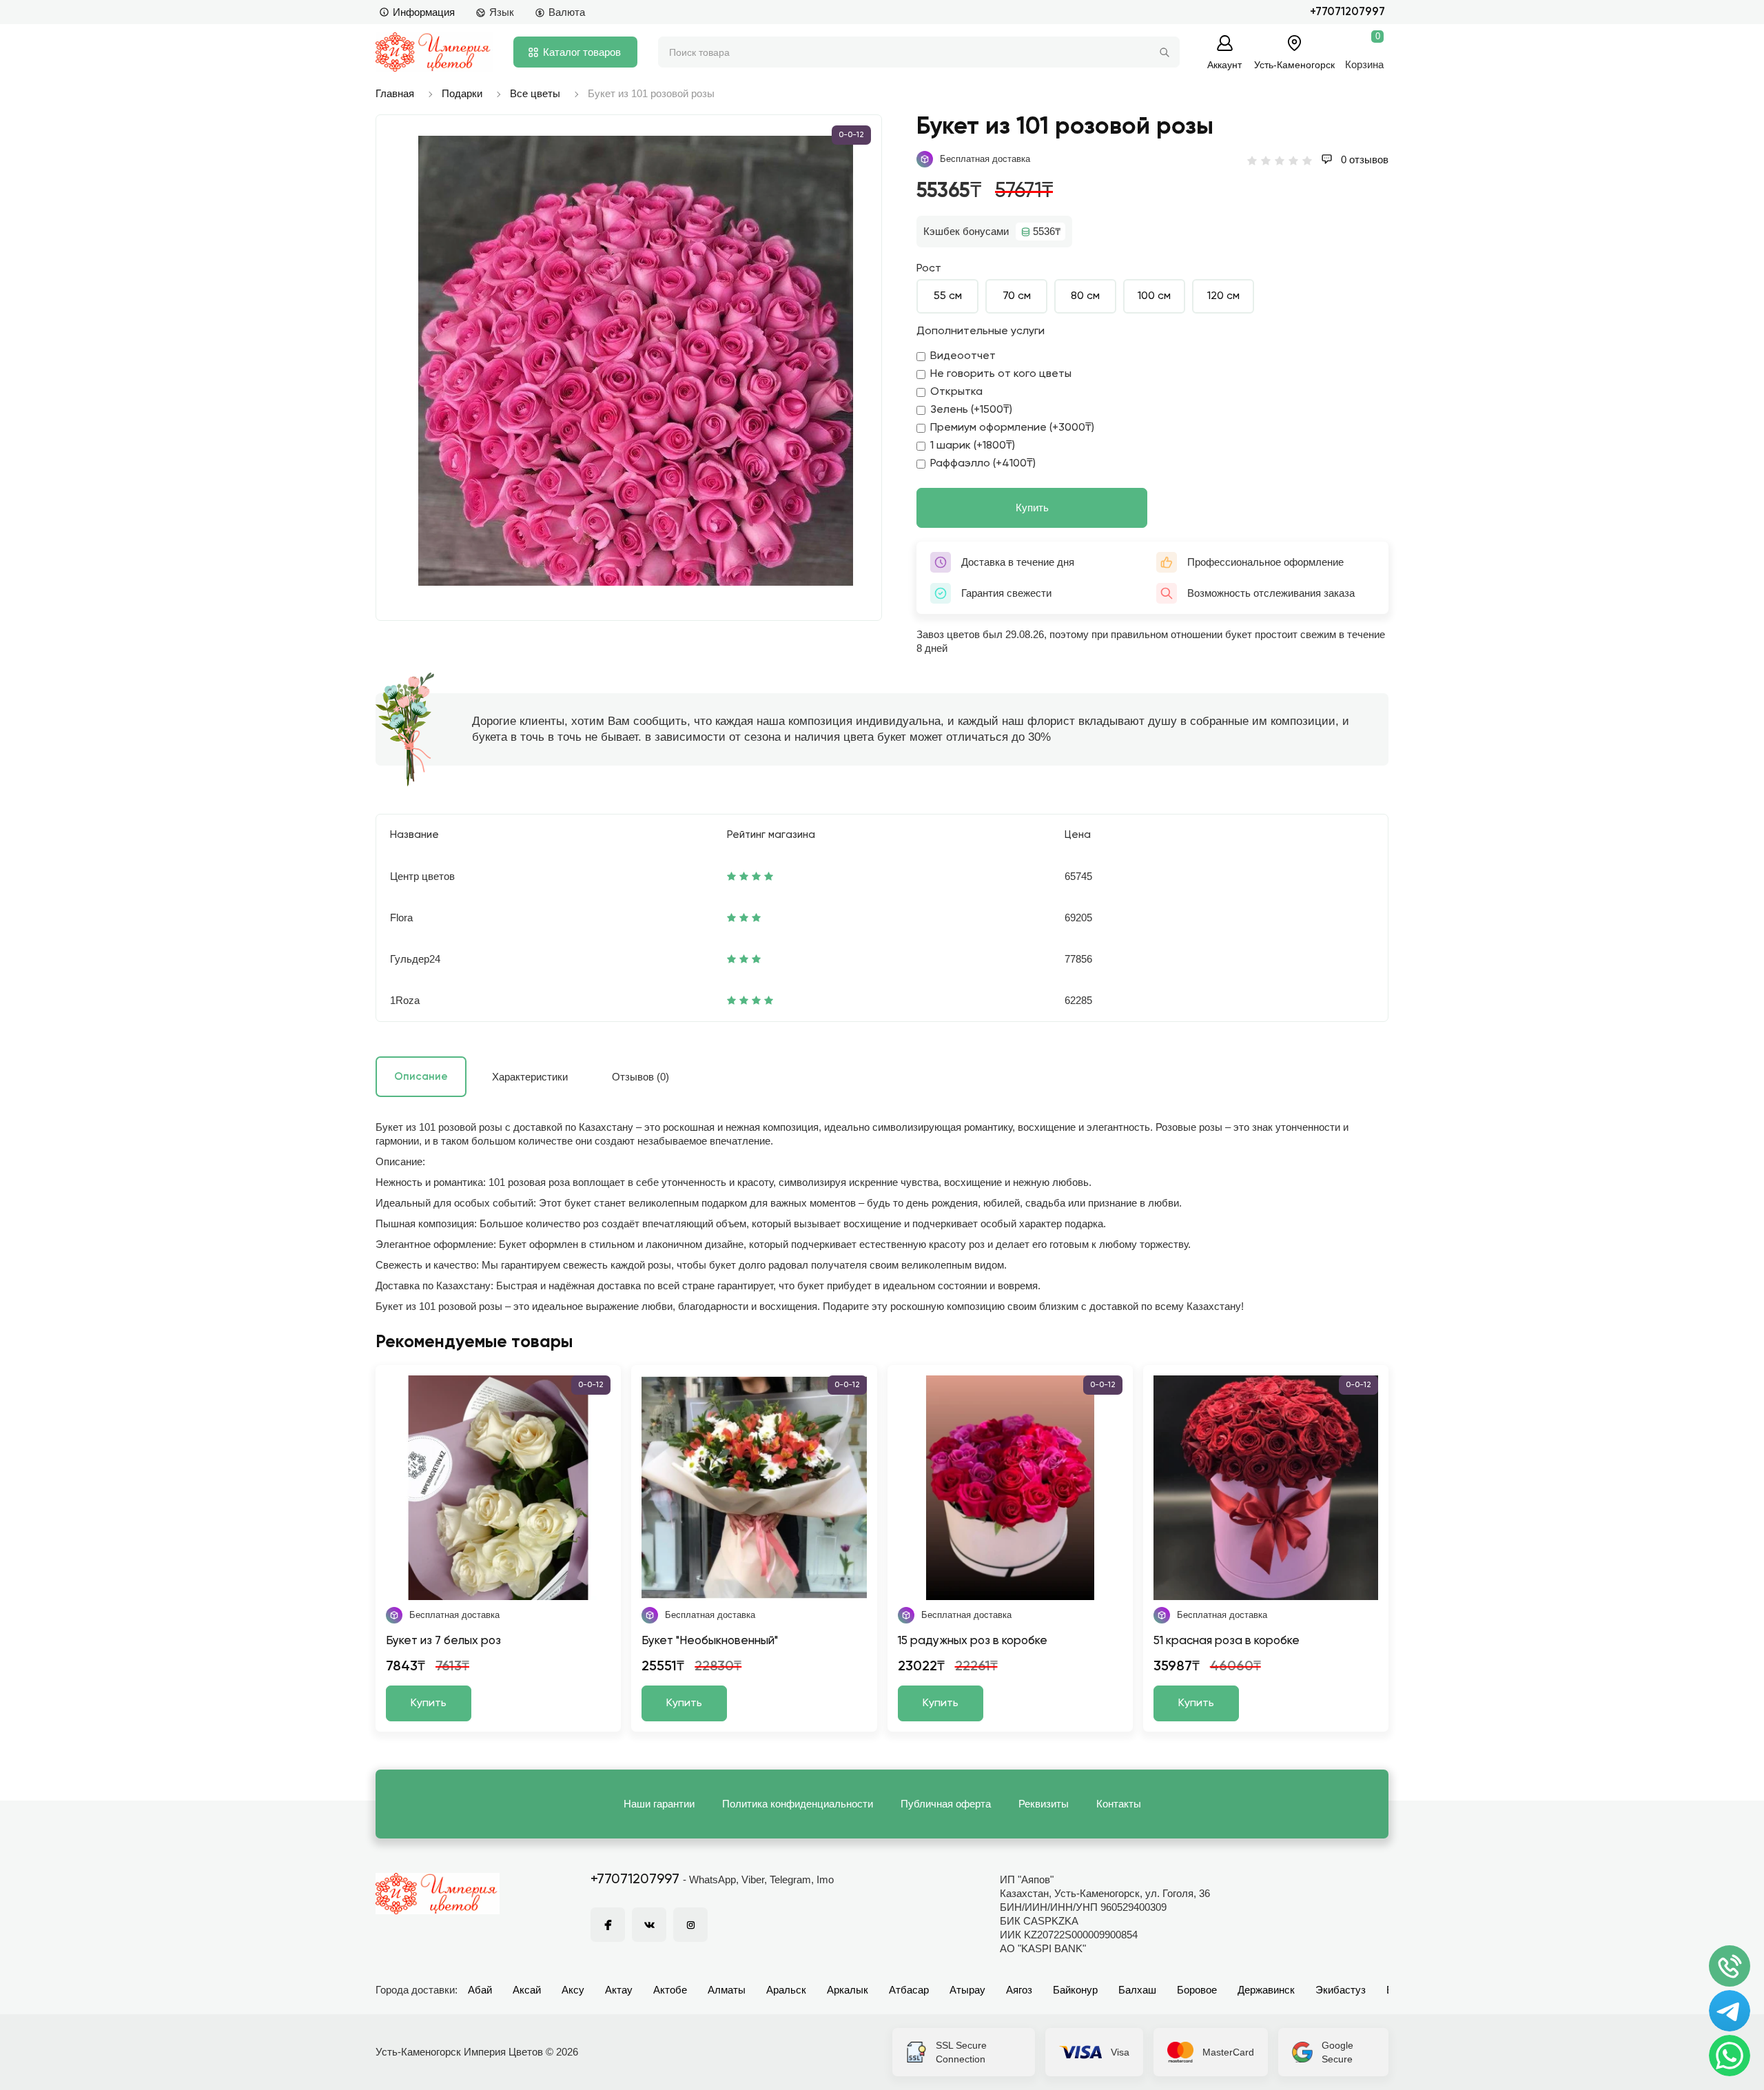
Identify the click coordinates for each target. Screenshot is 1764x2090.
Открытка (956, 392)
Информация (424, 12)
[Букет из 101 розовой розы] (636, 361)
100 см (1154, 296)
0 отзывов (1363, 160)
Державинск (1266, 1990)
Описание (421, 1077)
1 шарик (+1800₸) (973, 446)
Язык (502, 12)
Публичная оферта (946, 1804)
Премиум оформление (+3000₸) (1012, 428)
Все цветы (535, 93)
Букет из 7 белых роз (443, 1641)
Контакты (1119, 1804)
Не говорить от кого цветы (1001, 374)
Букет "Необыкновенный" (710, 1641)
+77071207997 (1347, 12)
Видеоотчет (963, 356)
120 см (1223, 296)
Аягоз (1019, 1990)
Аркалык (848, 1990)
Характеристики (530, 1077)
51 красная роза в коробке (1227, 1641)
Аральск (786, 1990)
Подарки (462, 93)
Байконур (1075, 1990)
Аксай (527, 1990)
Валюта (567, 12)
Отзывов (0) (640, 1077)
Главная (395, 93)
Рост (929, 269)
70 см (1017, 296)
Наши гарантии (659, 1804)
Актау (619, 1990)
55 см (948, 296)
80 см (1085, 296)
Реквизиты (1044, 1804)
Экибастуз (1341, 1990)
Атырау (967, 1990)
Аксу (573, 1990)
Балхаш (1137, 1990)
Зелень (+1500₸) (971, 410)
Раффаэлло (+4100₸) (983, 464)
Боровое (1197, 1990)
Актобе (670, 1990)
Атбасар (909, 1990)
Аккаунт (1224, 64)
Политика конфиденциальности (798, 1804)
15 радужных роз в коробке (973, 1641)
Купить (1032, 508)
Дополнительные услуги (981, 331)
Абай (480, 1990)
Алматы (727, 1990)
